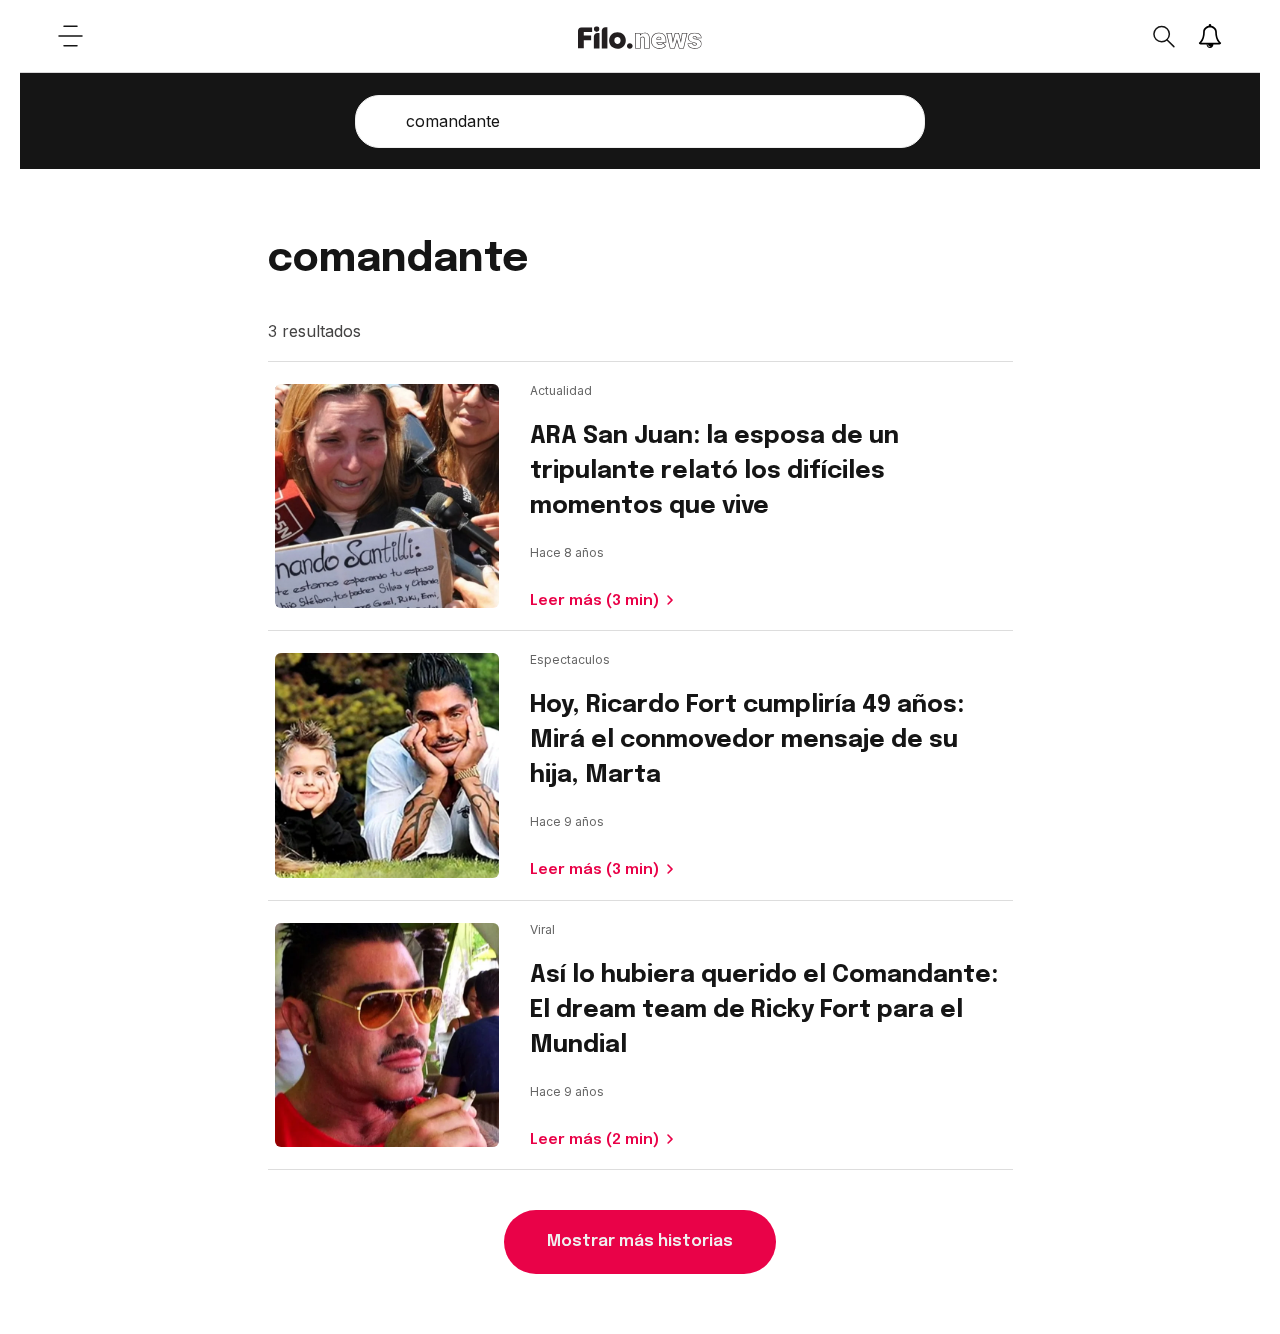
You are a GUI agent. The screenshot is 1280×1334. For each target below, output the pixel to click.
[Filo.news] (640, 36)
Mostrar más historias (640, 1241)
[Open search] (1163, 36)
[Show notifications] (1210, 36)
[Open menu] (70, 36)
